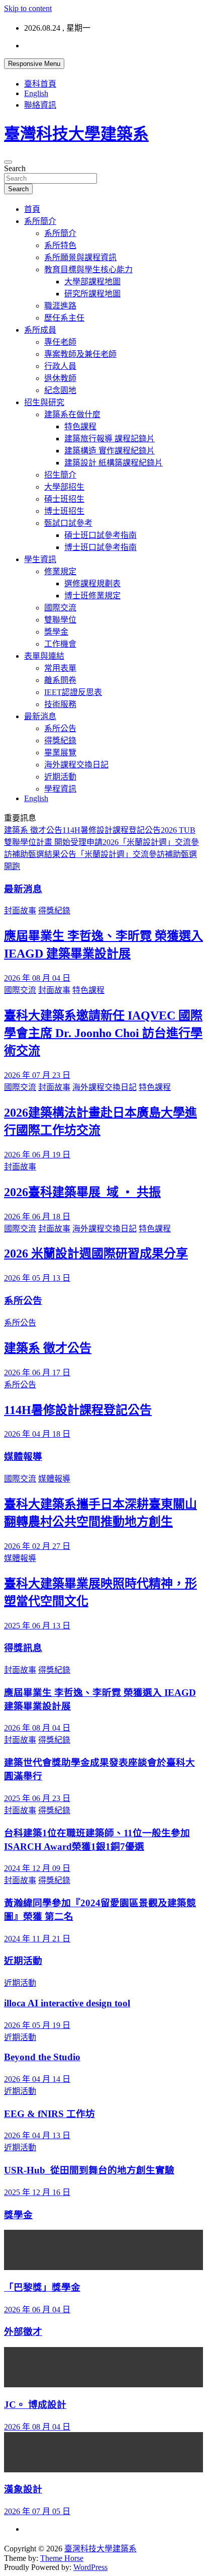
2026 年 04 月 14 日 (37, 2079)
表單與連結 (44, 656)
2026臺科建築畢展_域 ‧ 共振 (82, 1192)
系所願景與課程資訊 (80, 257)
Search (15, 168)
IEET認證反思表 (73, 692)
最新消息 (40, 716)
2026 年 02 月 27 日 (37, 1546)
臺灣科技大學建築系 (76, 134)
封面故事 (20, 911)
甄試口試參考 (68, 523)
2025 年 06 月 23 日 (37, 1798)
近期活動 (60, 777)
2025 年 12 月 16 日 (37, 2192)
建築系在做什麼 (72, 414)
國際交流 (60, 608)
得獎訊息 (23, 1648)
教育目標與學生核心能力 (88, 269)
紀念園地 (60, 390)
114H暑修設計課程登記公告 (112, 830)
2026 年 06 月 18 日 (37, 1217)
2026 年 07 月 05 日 (37, 2511)
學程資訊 (60, 789)
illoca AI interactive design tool (67, 2003)
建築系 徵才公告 (33, 830)
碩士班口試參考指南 (100, 535)
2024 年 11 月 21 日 (37, 1939)
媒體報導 (23, 1457)
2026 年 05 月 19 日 (37, 2025)
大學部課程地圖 (92, 282)
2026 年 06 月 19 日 (37, 1155)
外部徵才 (23, 2332)
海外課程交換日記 (76, 765)
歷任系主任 (64, 318)
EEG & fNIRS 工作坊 (49, 2114)
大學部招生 (64, 487)
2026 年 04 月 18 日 (37, 1434)
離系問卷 (60, 680)
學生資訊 (40, 559)
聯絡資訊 (40, 105)
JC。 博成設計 (35, 2405)
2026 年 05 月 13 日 (37, 1278)
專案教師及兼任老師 (80, 354)
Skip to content (28, 8)
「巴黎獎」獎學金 (42, 2287)
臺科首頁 (40, 84)
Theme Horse (62, 2558)
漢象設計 (23, 2489)
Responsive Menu (34, 64)
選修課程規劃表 (92, 583)
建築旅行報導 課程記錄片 (110, 439)
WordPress (90, 2567)
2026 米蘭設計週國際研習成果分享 (96, 1254)
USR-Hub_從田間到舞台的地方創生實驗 (89, 2170)
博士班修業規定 (92, 596)
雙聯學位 (60, 620)
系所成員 (40, 330)
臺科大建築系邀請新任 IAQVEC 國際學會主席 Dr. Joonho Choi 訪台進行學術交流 (103, 1033)
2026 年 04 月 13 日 (37, 2135)
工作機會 (60, 644)
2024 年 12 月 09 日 (37, 1868)
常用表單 (60, 668)
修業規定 (60, 571)
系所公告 (60, 728)
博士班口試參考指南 (100, 547)
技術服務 (60, 704)
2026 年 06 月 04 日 (37, 2310)
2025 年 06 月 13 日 (37, 1626)
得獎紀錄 (60, 740)
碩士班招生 (64, 499)
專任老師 (60, 342)
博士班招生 (64, 511)
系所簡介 (40, 221)
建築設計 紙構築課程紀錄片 (114, 463)
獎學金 (56, 632)
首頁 (32, 209)
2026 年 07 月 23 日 (37, 1075)
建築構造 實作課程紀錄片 (110, 451)
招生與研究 (44, 402)
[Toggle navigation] (8, 162)
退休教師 (60, 378)
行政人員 (60, 366)
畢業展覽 (60, 753)
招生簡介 (60, 475)
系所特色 (60, 245)
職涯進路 (60, 306)
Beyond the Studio (42, 2057)
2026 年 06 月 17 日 (37, 1373)
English (36, 93)
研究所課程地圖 (92, 294)
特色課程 (80, 426)
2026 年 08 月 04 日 (37, 978)
